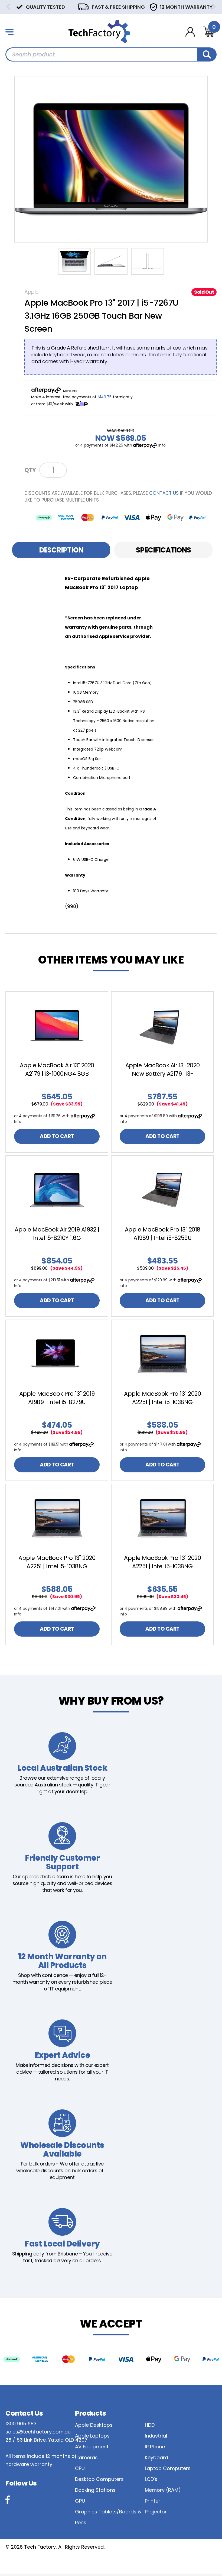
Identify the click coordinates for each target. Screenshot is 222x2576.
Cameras (86, 2457)
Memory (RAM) (163, 2490)
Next (214, 7)
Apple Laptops (92, 2436)
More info (70, 391)
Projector (156, 2512)
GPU (80, 2501)
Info (162, 445)
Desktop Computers (99, 2479)
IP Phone (155, 2447)
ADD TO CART (57, 1136)
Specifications (163, 550)
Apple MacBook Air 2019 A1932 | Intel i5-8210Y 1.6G (57, 1234)
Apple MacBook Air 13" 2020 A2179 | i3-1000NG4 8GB (57, 1069)
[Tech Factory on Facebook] (8, 2500)
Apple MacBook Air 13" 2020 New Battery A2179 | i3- (163, 1069)
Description (61, 550)
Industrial (156, 2436)
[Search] (207, 54)
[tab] (61, 550)
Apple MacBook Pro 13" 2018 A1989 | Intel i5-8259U (163, 1234)
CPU (80, 2468)
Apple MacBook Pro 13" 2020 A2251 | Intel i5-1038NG (162, 1398)
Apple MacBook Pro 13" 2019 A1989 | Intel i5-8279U (57, 1398)
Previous (8, 7)
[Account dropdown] (190, 32)
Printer (153, 2501)
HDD (150, 2425)
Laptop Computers (168, 2468)
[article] (57, 1072)
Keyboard (156, 2457)
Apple (32, 292)
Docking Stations (95, 2490)
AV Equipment (92, 2447)
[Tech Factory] (99, 31)
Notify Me (89, 470)
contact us (164, 493)
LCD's (151, 2479)
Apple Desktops (94, 2425)
